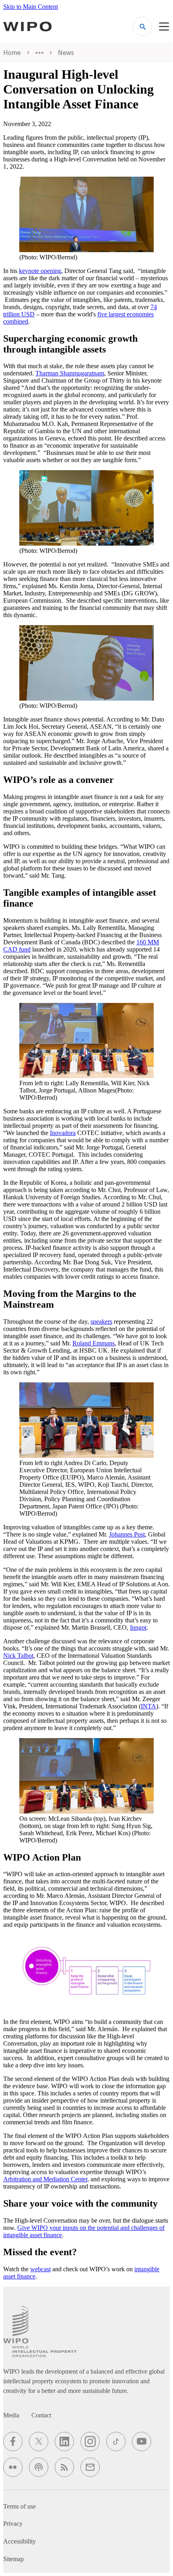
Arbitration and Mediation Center (45, 2179)
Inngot (138, 1627)
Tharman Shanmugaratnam (70, 373)
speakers (101, 1322)
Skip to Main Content (31, 7)
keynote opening (40, 271)
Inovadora (63, 1133)
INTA (148, 1706)
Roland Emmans (94, 1343)
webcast (40, 2269)
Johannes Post (127, 1534)
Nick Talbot (18, 1656)
